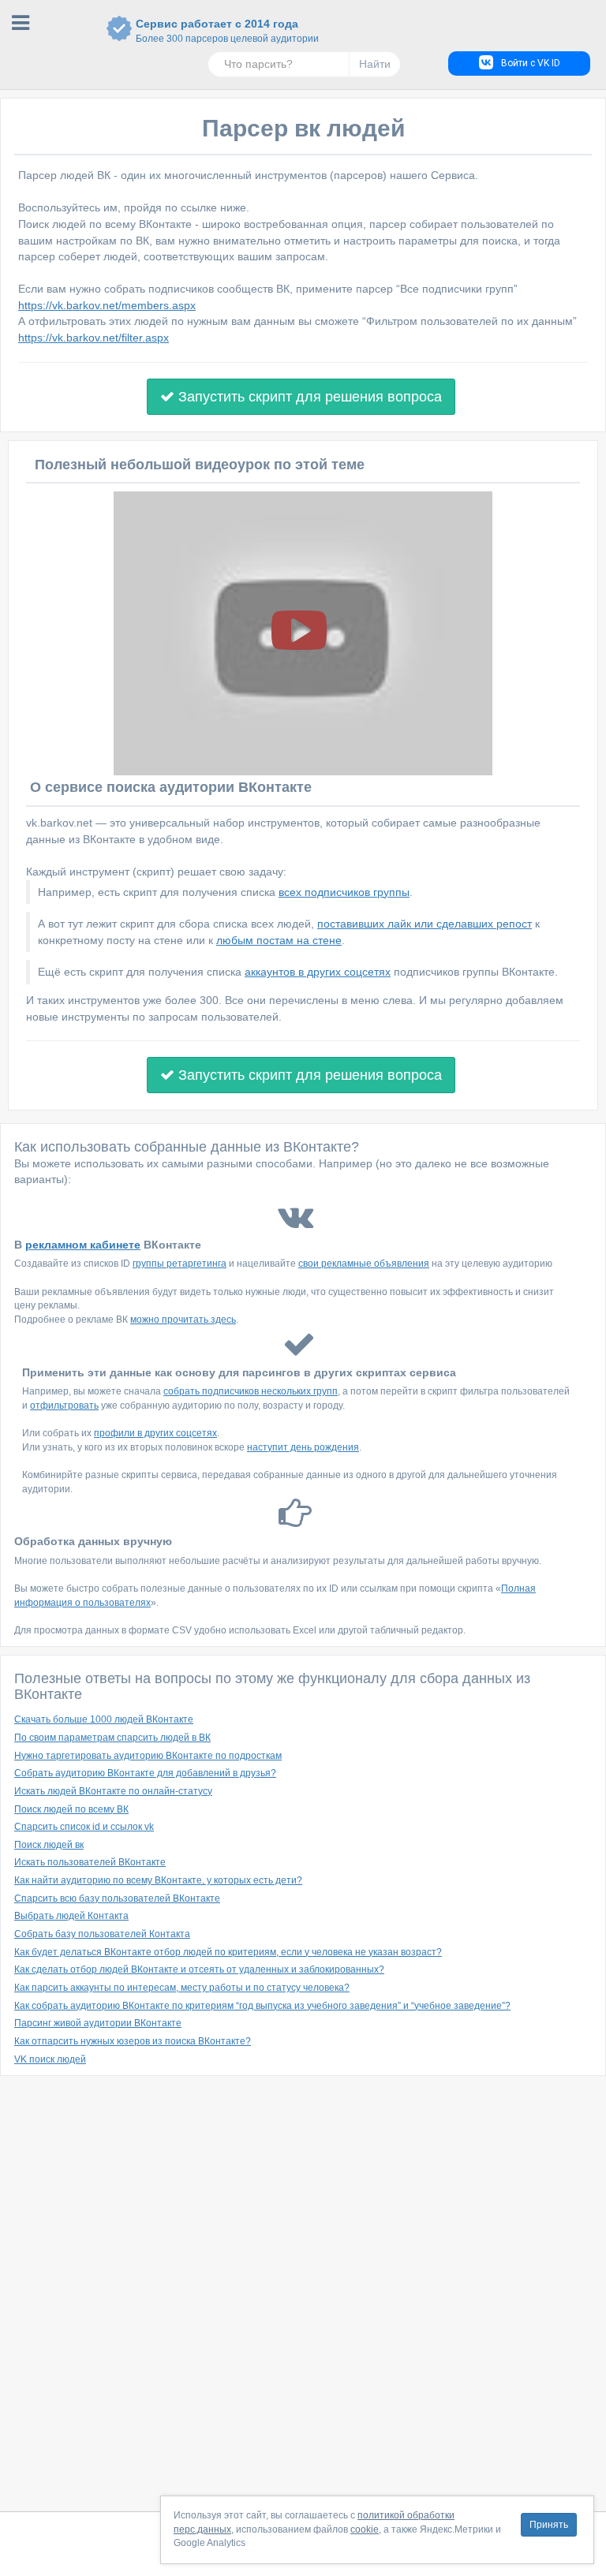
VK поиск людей (50, 2059)
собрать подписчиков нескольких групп (251, 1391)
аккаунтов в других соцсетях (318, 972)
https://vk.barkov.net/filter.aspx (94, 338)
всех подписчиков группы (344, 892)
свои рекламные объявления (364, 1264)
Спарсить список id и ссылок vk (84, 1827)
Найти (375, 64)
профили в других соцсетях (155, 1433)
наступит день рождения (303, 1447)
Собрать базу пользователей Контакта (102, 1934)
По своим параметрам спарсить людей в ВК (112, 1738)
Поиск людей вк (49, 1845)
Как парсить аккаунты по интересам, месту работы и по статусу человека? (182, 1988)
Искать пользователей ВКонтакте (90, 1862)
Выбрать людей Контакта (71, 1916)
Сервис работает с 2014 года (217, 31)
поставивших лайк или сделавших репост (425, 924)
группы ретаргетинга (180, 1264)
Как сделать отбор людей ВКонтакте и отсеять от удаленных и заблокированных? (199, 1969)
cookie (365, 2529)
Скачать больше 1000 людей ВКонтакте (104, 1719)
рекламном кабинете (83, 1245)
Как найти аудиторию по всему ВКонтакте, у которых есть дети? (158, 1880)
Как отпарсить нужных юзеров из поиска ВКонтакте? (133, 2041)
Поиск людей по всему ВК (71, 1809)
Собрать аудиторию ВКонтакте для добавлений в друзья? (145, 1773)
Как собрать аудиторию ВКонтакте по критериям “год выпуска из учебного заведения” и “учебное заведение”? (262, 2006)
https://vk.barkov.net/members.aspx (107, 305)
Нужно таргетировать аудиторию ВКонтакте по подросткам (148, 1756)
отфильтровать (64, 1406)
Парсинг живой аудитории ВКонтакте (98, 2023)
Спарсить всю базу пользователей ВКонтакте (117, 1898)
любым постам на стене (279, 940)
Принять (549, 2525)
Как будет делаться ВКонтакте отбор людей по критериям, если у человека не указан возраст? (228, 1952)
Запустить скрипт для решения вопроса (308, 397)
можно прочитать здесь (183, 1320)
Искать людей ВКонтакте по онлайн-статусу (113, 1791)
